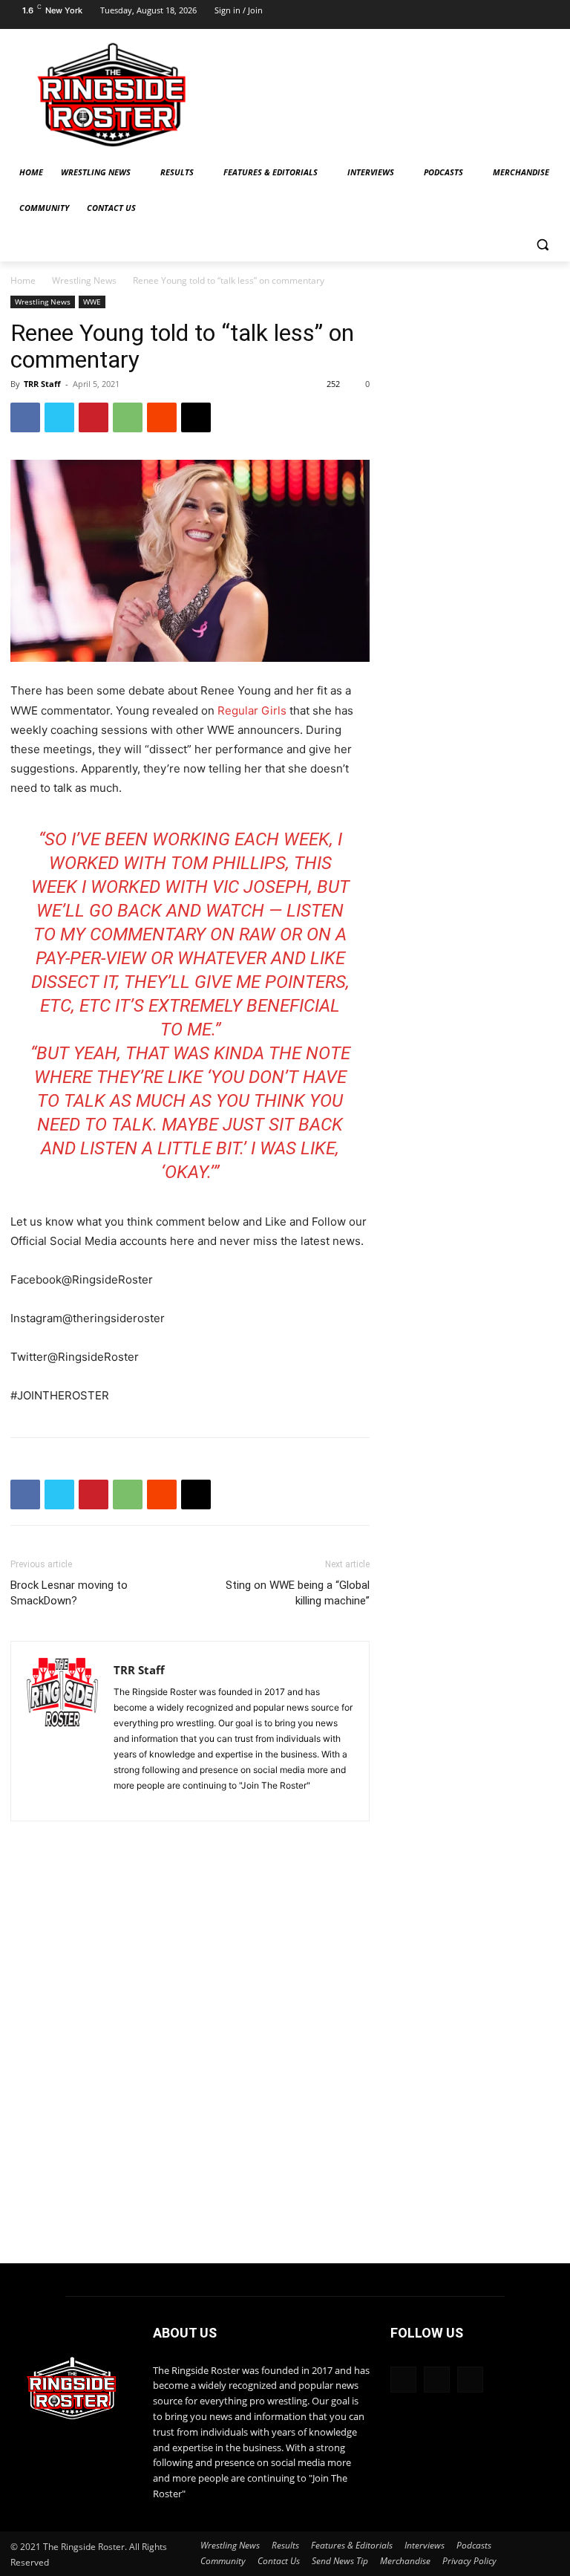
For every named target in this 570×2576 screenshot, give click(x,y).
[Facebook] (488, 15)
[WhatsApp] (128, 417)
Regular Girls (250, 710)
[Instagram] (518, 15)
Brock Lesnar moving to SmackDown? (69, 1593)
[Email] (196, 417)
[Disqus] (190, 2058)
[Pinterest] (94, 417)
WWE (92, 302)
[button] (542, 244)
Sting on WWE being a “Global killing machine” (298, 1593)
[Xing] (126, 1801)
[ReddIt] (162, 417)
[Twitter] (547, 15)
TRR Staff (42, 384)
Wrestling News (84, 280)
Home (23, 280)
